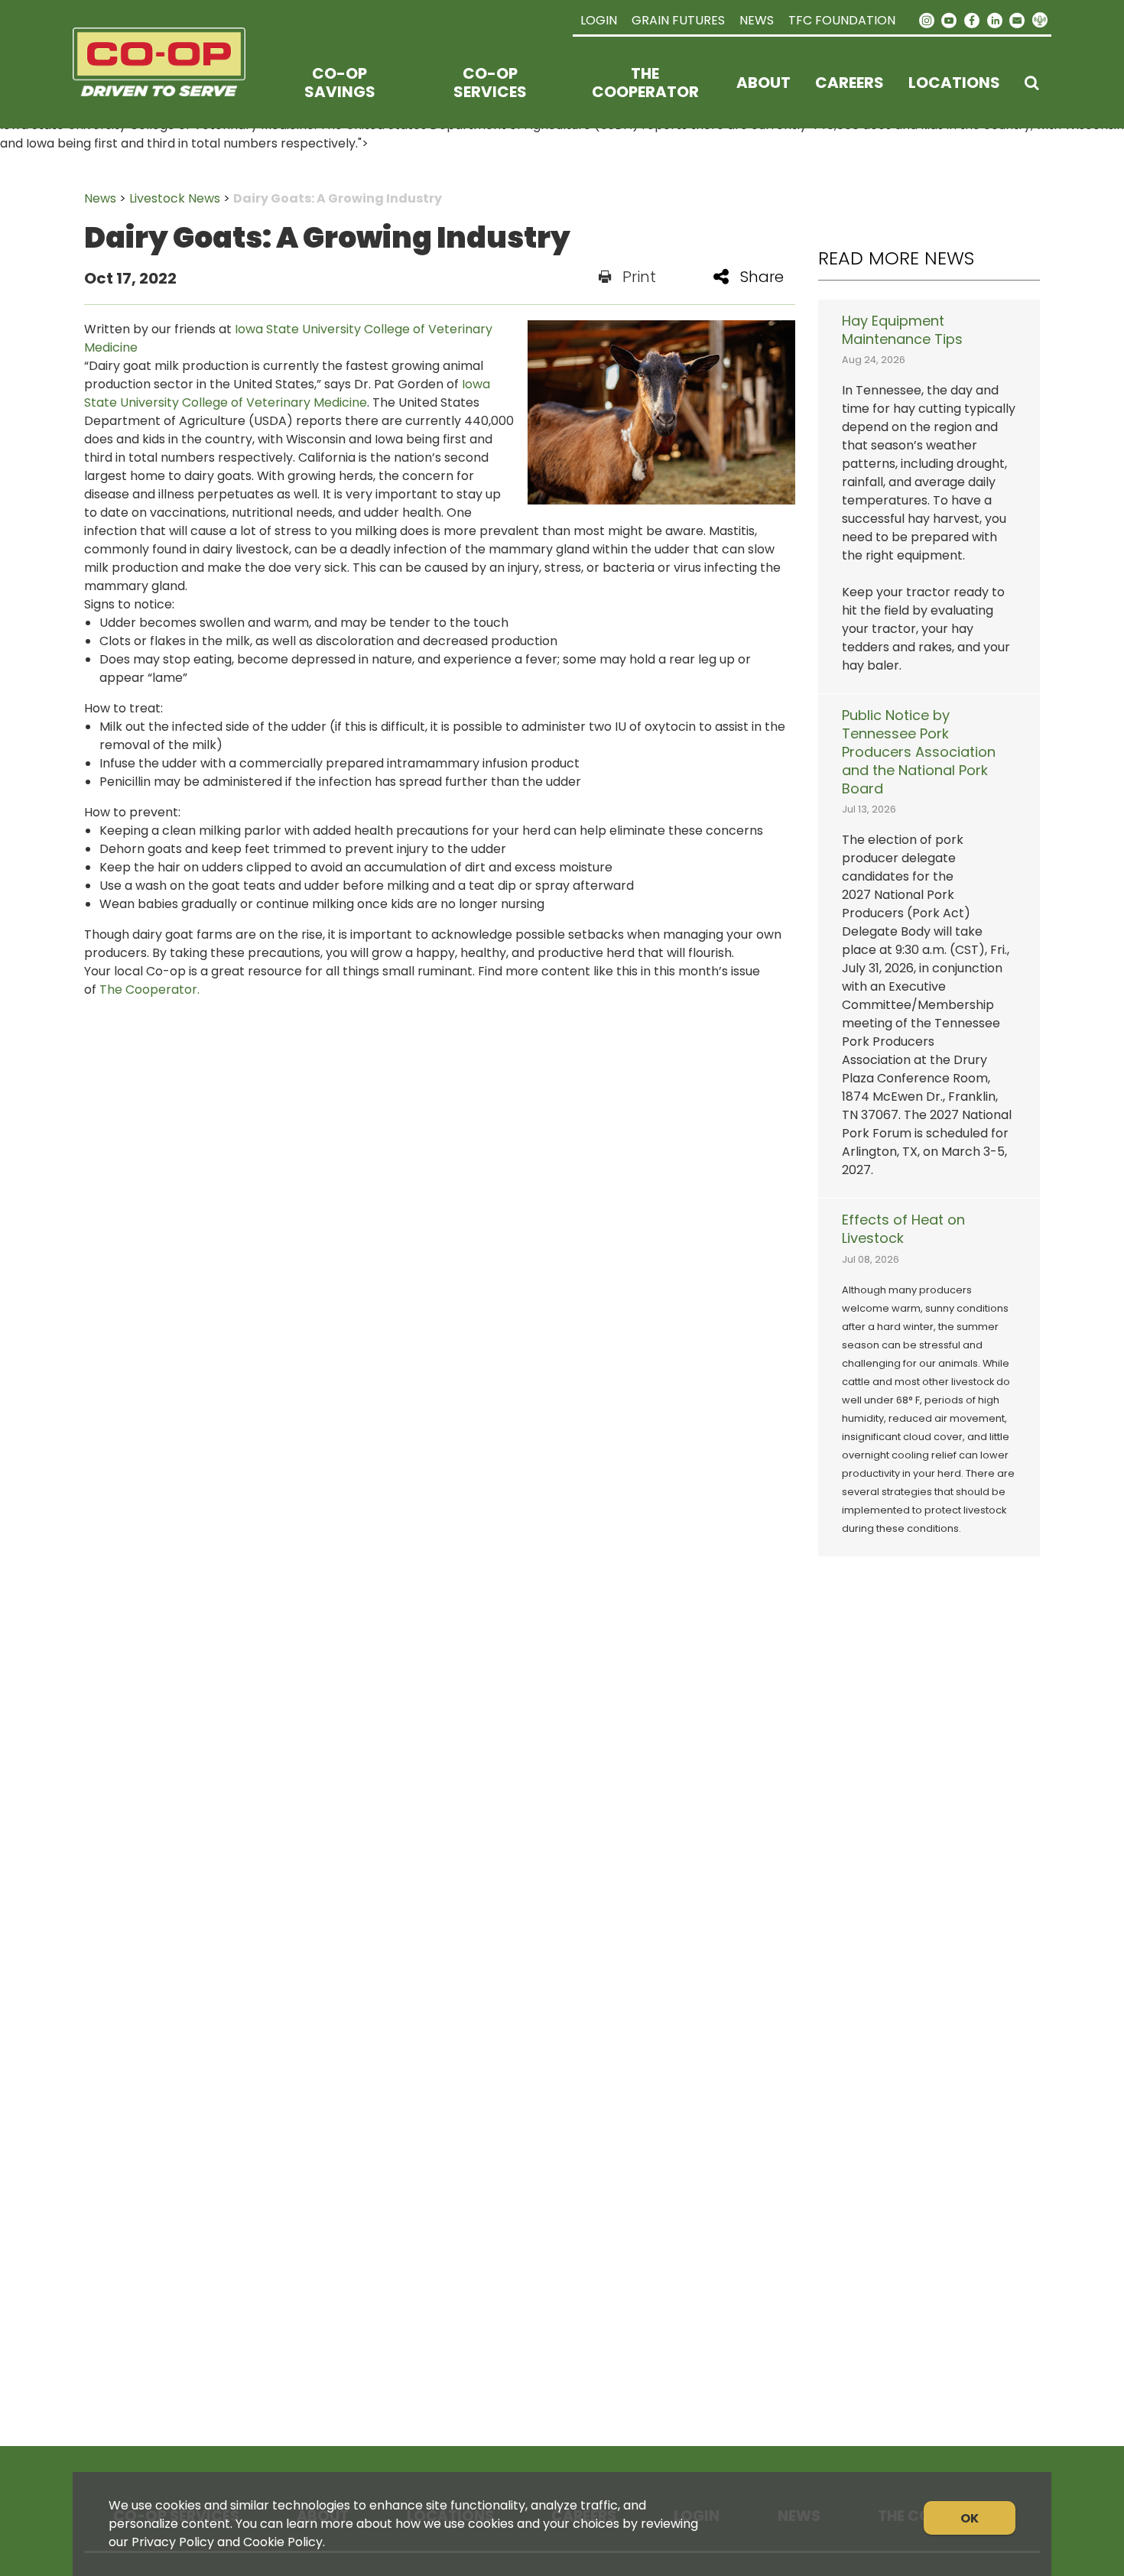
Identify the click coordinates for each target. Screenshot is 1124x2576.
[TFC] (169, 83)
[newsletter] (1017, 19)
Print (639, 277)
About (763, 83)
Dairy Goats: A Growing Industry (338, 198)
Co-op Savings (340, 83)
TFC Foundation (842, 20)
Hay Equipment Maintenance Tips (902, 330)
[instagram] (927, 19)
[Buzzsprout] (1040, 21)
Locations (954, 83)
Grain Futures (678, 20)
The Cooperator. (149, 990)
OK (970, 2518)
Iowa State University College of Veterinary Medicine (287, 393)
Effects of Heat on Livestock (903, 1229)
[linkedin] (995, 19)
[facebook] (972, 19)
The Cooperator (645, 83)
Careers (849, 83)
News (757, 20)
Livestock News (175, 198)
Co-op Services (490, 83)
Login (599, 20)
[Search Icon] (1032, 83)
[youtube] (950, 19)
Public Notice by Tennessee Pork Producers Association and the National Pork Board (919, 752)
